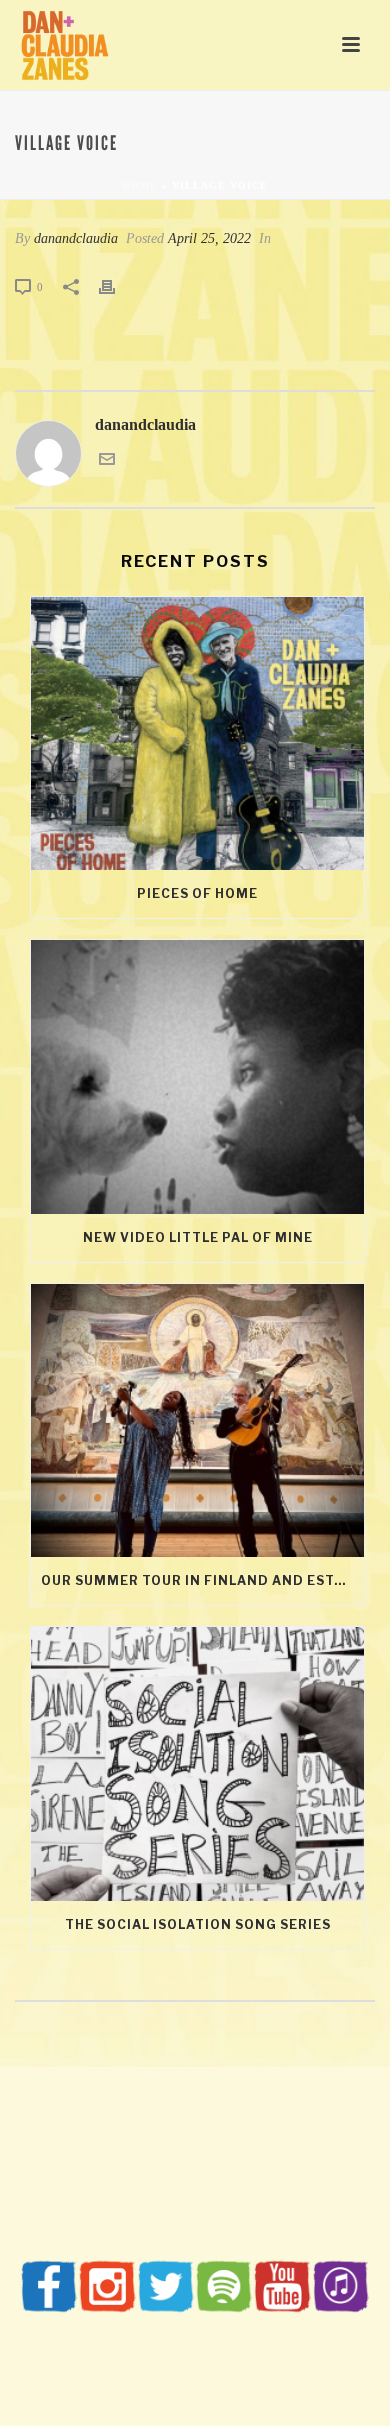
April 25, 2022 (209, 238)
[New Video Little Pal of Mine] (197, 1077)
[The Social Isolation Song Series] (197, 1764)
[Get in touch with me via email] (107, 461)
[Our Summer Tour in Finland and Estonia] (197, 1421)
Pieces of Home (197, 893)
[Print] (117, 286)
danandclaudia (76, 238)
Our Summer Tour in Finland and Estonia (202, 1580)
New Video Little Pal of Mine (198, 1237)
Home (140, 185)
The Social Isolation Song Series (198, 1924)
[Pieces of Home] (197, 734)
